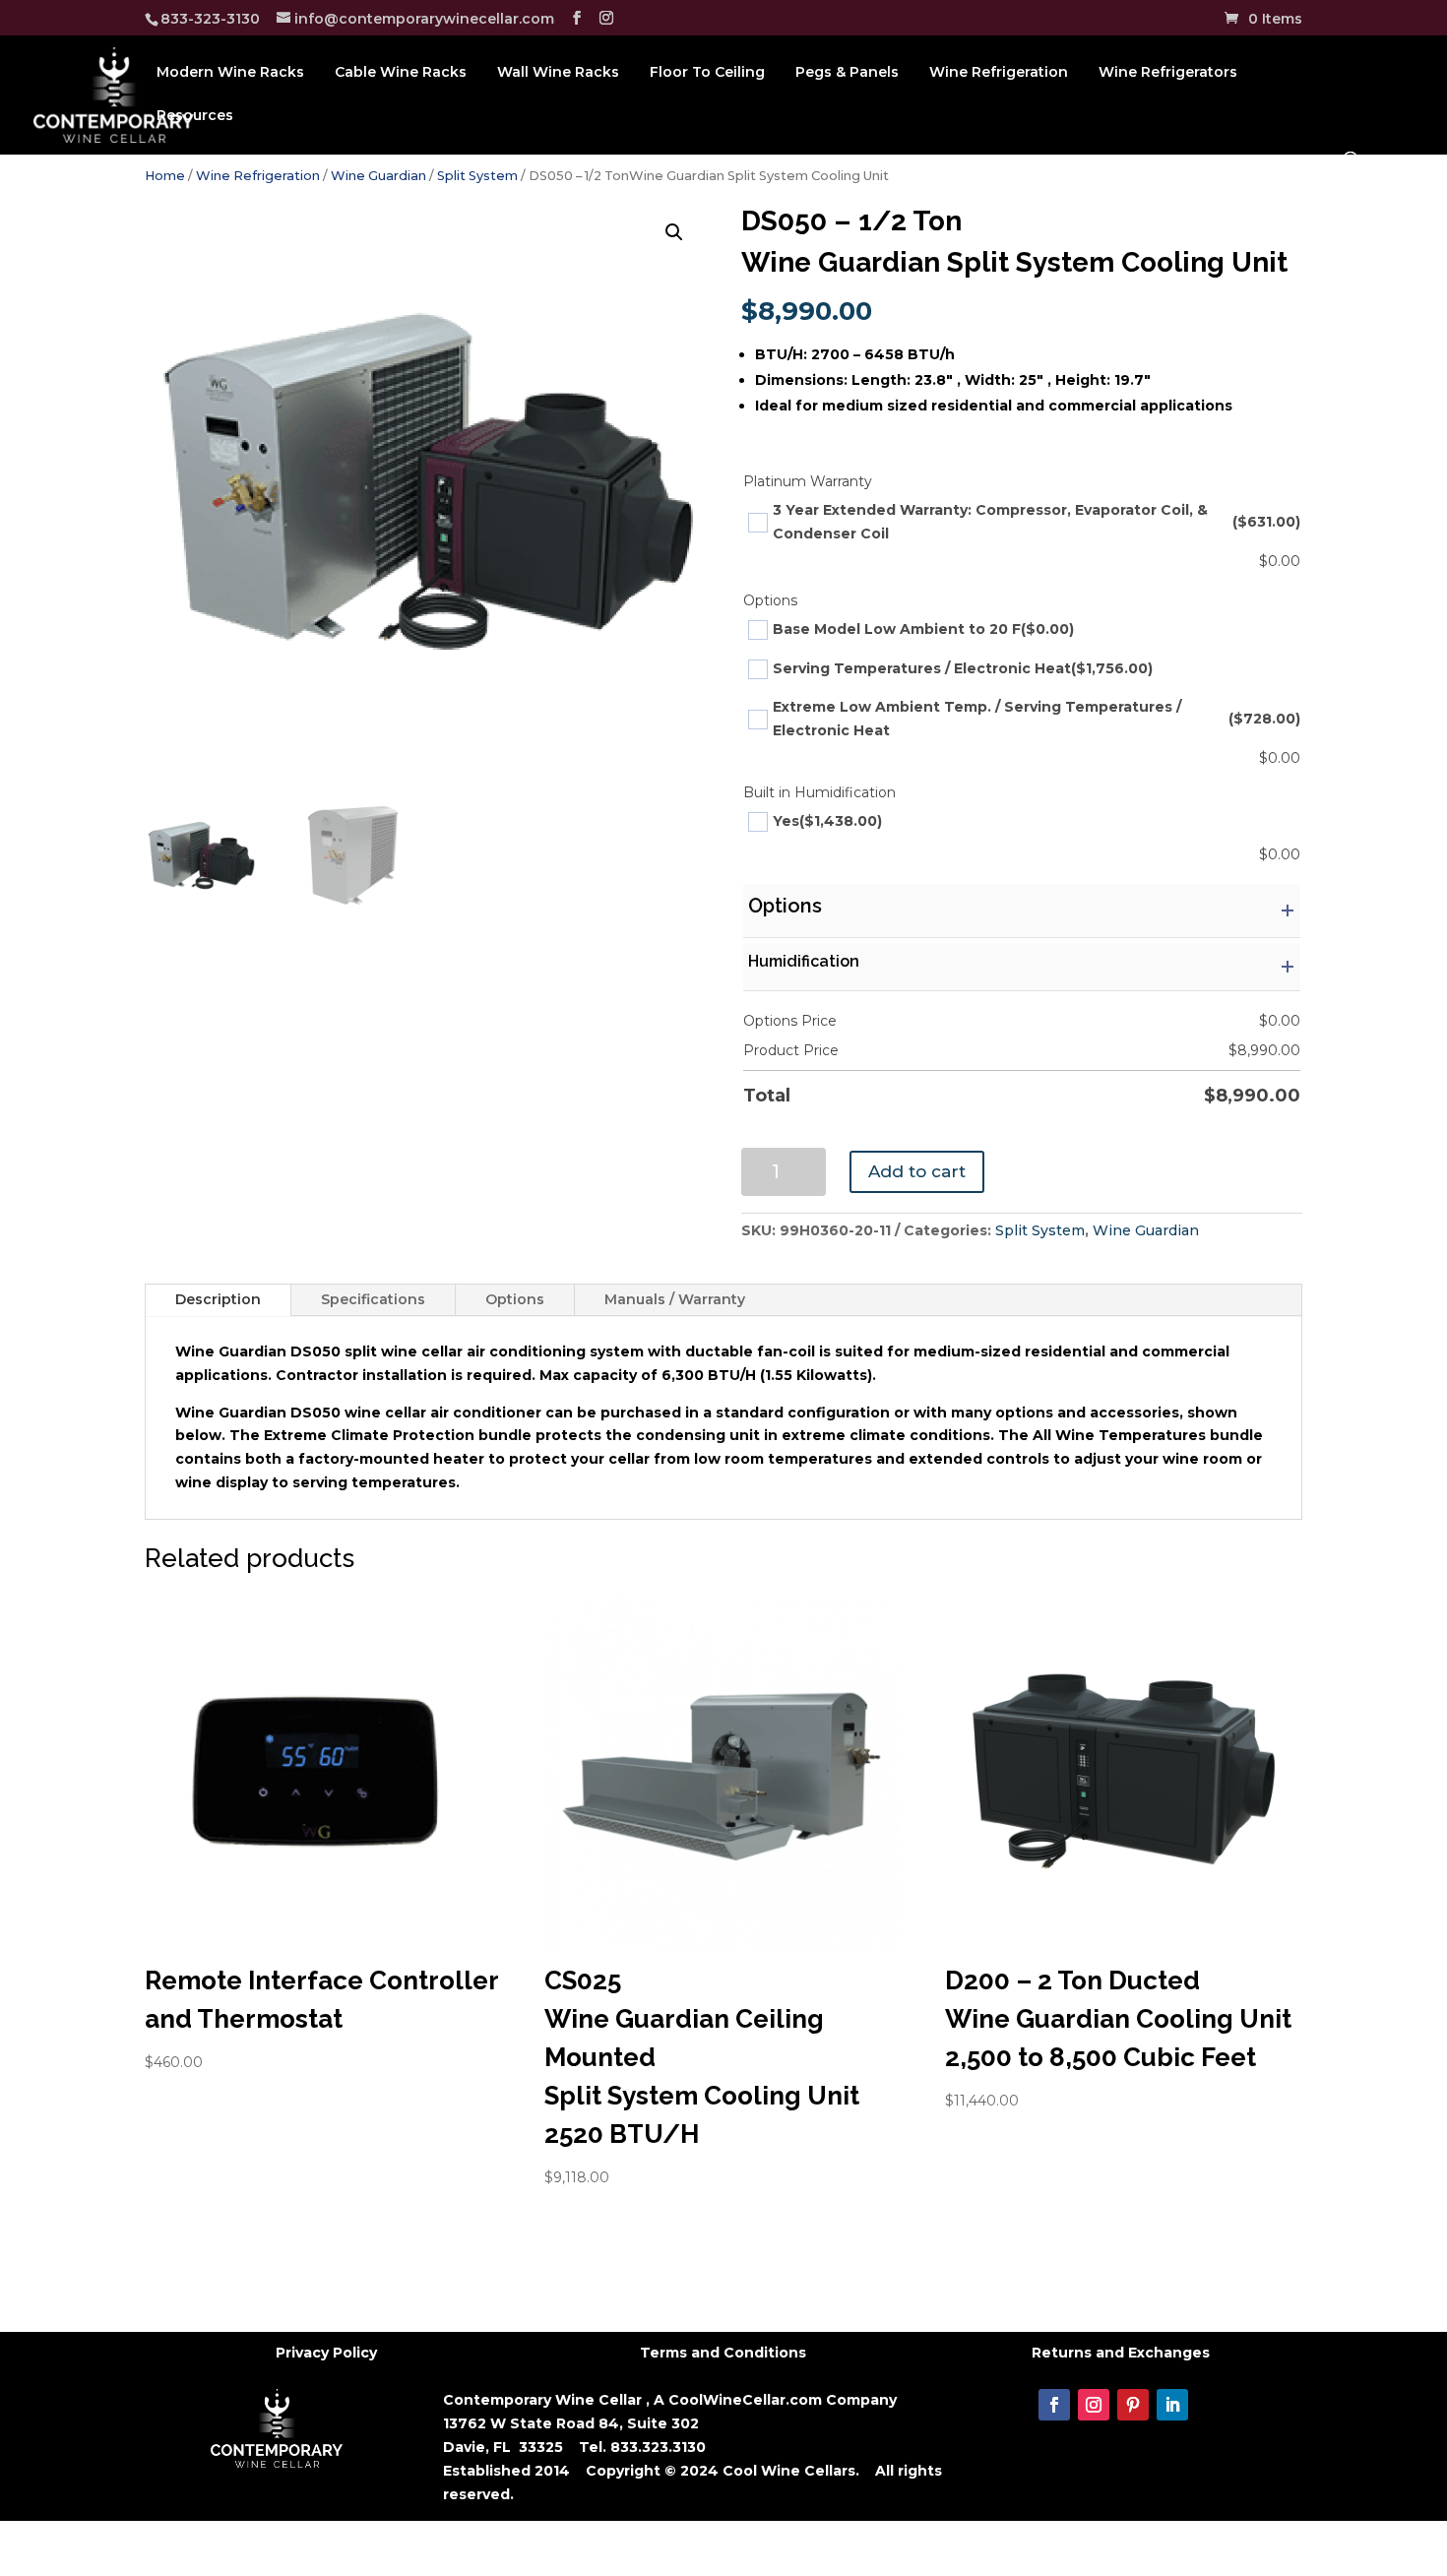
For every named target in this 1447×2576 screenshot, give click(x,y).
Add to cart (917, 1171)
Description (218, 1299)
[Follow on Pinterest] (1133, 2405)
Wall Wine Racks (558, 73)
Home (165, 176)
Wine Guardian (378, 176)
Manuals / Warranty (675, 1299)
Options (515, 1299)
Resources (195, 116)
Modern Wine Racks (230, 73)
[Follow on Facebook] (1054, 2405)
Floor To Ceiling (707, 73)
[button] (674, 232)
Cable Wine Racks (401, 73)
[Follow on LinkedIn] (1172, 2405)
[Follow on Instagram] (1094, 2405)
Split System (477, 176)
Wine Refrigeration (999, 73)
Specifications (373, 1299)
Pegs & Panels (847, 73)
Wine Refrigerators (1168, 73)
